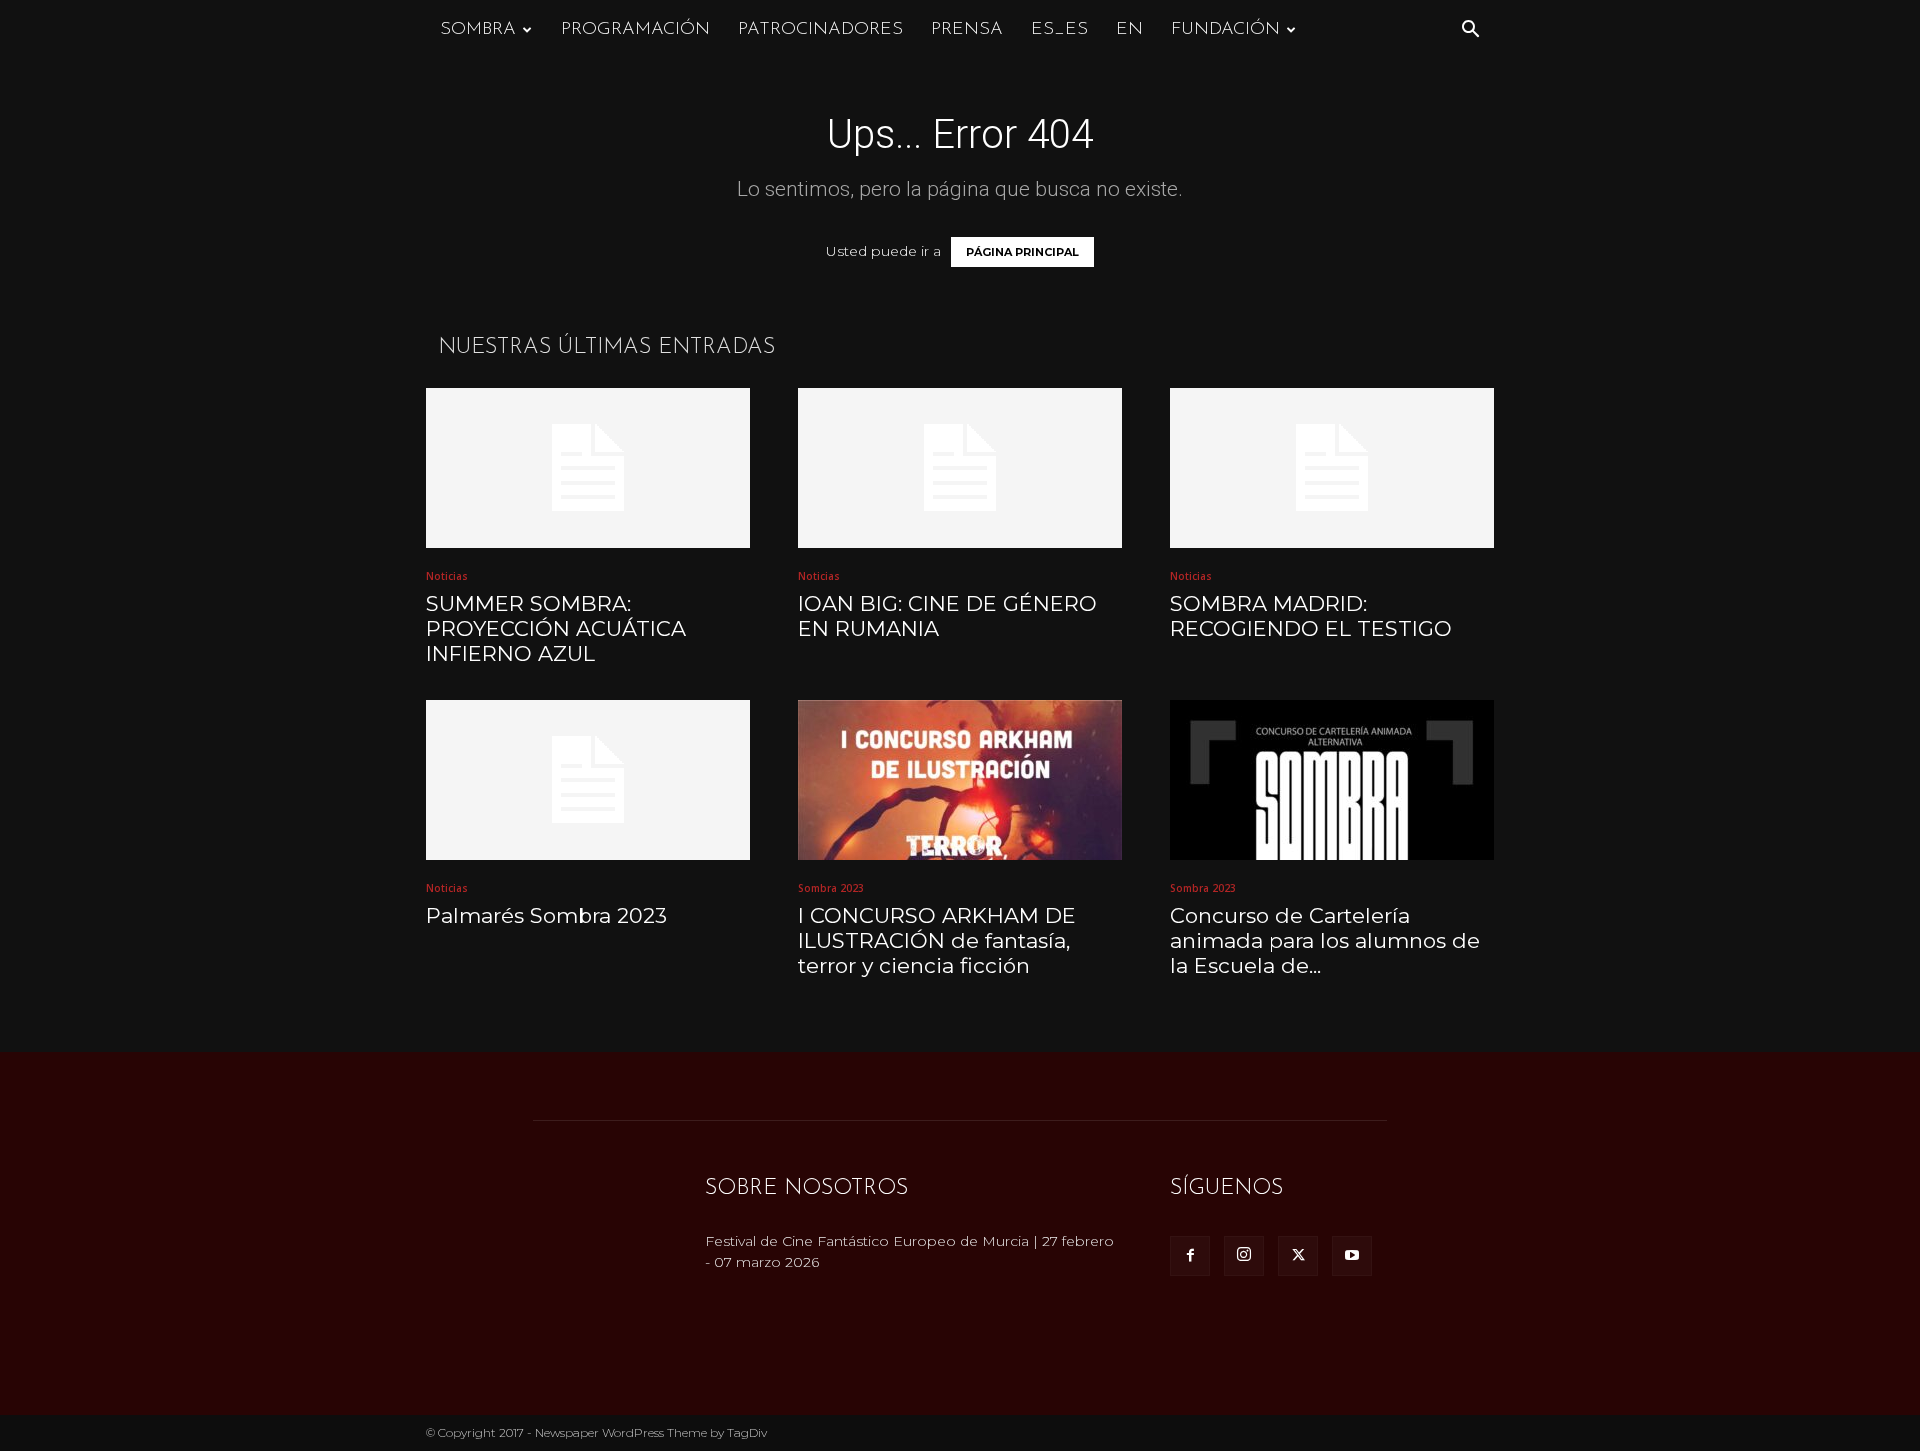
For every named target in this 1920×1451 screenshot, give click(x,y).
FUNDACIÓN (1225, 30)
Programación (635, 30)
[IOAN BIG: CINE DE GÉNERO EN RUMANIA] (960, 468)
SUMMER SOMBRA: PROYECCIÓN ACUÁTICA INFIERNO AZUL (556, 628)
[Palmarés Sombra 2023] (588, 780)
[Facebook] (1190, 1256)
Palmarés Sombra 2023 (546, 915)
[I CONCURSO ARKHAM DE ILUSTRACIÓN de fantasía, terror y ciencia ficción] (960, 780)
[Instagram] (1244, 1256)
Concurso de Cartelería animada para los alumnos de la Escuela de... (1325, 940)
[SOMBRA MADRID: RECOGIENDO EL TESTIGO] (1332, 468)
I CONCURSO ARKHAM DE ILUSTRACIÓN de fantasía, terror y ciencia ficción (937, 940)
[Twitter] (1298, 1256)
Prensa (967, 30)
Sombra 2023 (831, 888)
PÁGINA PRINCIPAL (1022, 252)
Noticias (447, 576)
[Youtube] (1352, 1256)
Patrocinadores (820, 30)
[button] (1470, 31)
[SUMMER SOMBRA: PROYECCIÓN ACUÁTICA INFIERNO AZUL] (588, 468)
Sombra (478, 30)
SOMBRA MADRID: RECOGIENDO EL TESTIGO (1311, 616)
